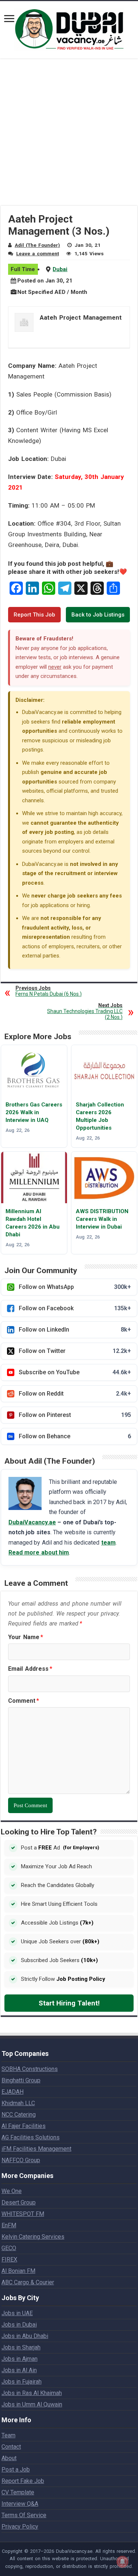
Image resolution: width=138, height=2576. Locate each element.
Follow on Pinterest (75, 1415)
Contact (11, 2447)
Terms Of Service (24, 2515)
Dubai (60, 269)
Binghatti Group (21, 2080)
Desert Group (19, 2202)
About (9, 2458)
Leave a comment (38, 253)
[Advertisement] (69, 137)
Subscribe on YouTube (75, 1372)
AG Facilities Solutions (31, 2137)
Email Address (30, 1669)
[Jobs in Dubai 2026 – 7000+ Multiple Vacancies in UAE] (69, 28)
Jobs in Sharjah (21, 2347)
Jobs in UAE (17, 2313)
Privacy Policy (20, 2527)
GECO (9, 2248)
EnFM (9, 2225)
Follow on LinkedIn (75, 1330)
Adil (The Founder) (37, 245)
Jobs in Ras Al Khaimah (32, 2393)
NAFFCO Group (21, 2160)
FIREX (9, 2259)
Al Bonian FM (18, 2271)
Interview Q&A (20, 2504)
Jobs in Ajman (20, 2359)
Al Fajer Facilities (24, 2126)
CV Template (18, 2492)
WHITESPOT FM (23, 2214)
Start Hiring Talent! (69, 2003)
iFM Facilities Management (36, 2149)
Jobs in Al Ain (19, 2370)
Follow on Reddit (75, 1394)
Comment (24, 1701)
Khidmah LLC (18, 2103)
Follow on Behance (75, 1436)
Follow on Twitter (75, 1351)
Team (8, 2435)
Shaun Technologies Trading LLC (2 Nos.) (85, 1011)
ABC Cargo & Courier (28, 2282)
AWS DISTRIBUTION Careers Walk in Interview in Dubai (102, 1219)
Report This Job (34, 615)
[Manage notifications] (123, 2562)
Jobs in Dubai (19, 2325)
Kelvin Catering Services (33, 2237)
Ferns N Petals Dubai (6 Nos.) (49, 991)
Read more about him (39, 1552)
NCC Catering (19, 2115)
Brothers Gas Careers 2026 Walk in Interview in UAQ (34, 1112)
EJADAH (13, 2092)
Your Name (26, 1637)
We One (12, 2191)
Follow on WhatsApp (75, 1287)
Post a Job (16, 2470)
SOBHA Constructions (30, 2069)
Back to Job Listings (98, 615)
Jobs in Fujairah (22, 2382)
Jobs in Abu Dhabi (25, 2336)
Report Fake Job (23, 2481)
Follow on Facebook (75, 1308)
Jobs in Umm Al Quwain (32, 2404)
